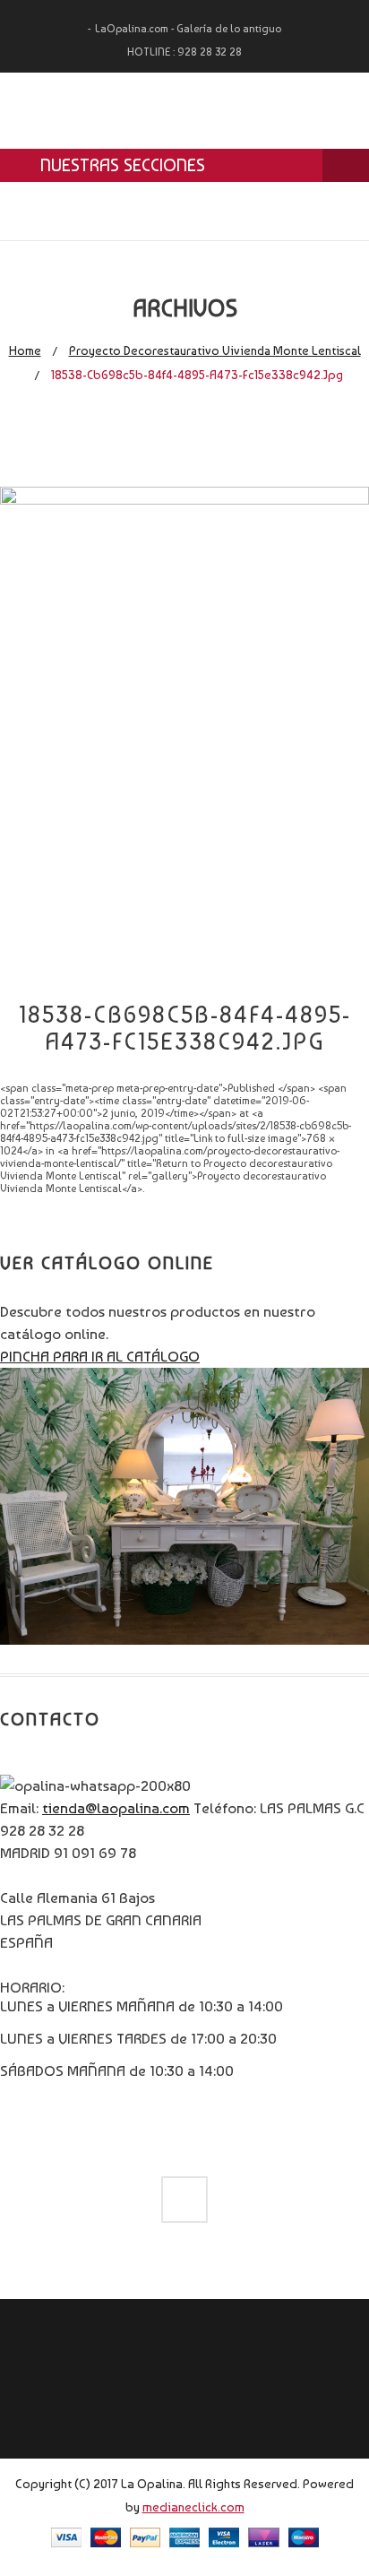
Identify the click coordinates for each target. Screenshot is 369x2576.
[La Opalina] (184, 111)
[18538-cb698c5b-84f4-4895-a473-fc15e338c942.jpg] (184, 499)
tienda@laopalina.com (116, 1808)
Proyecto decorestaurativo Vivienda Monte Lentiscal (215, 350)
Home (25, 350)
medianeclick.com (193, 2507)
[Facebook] (184, 2200)
